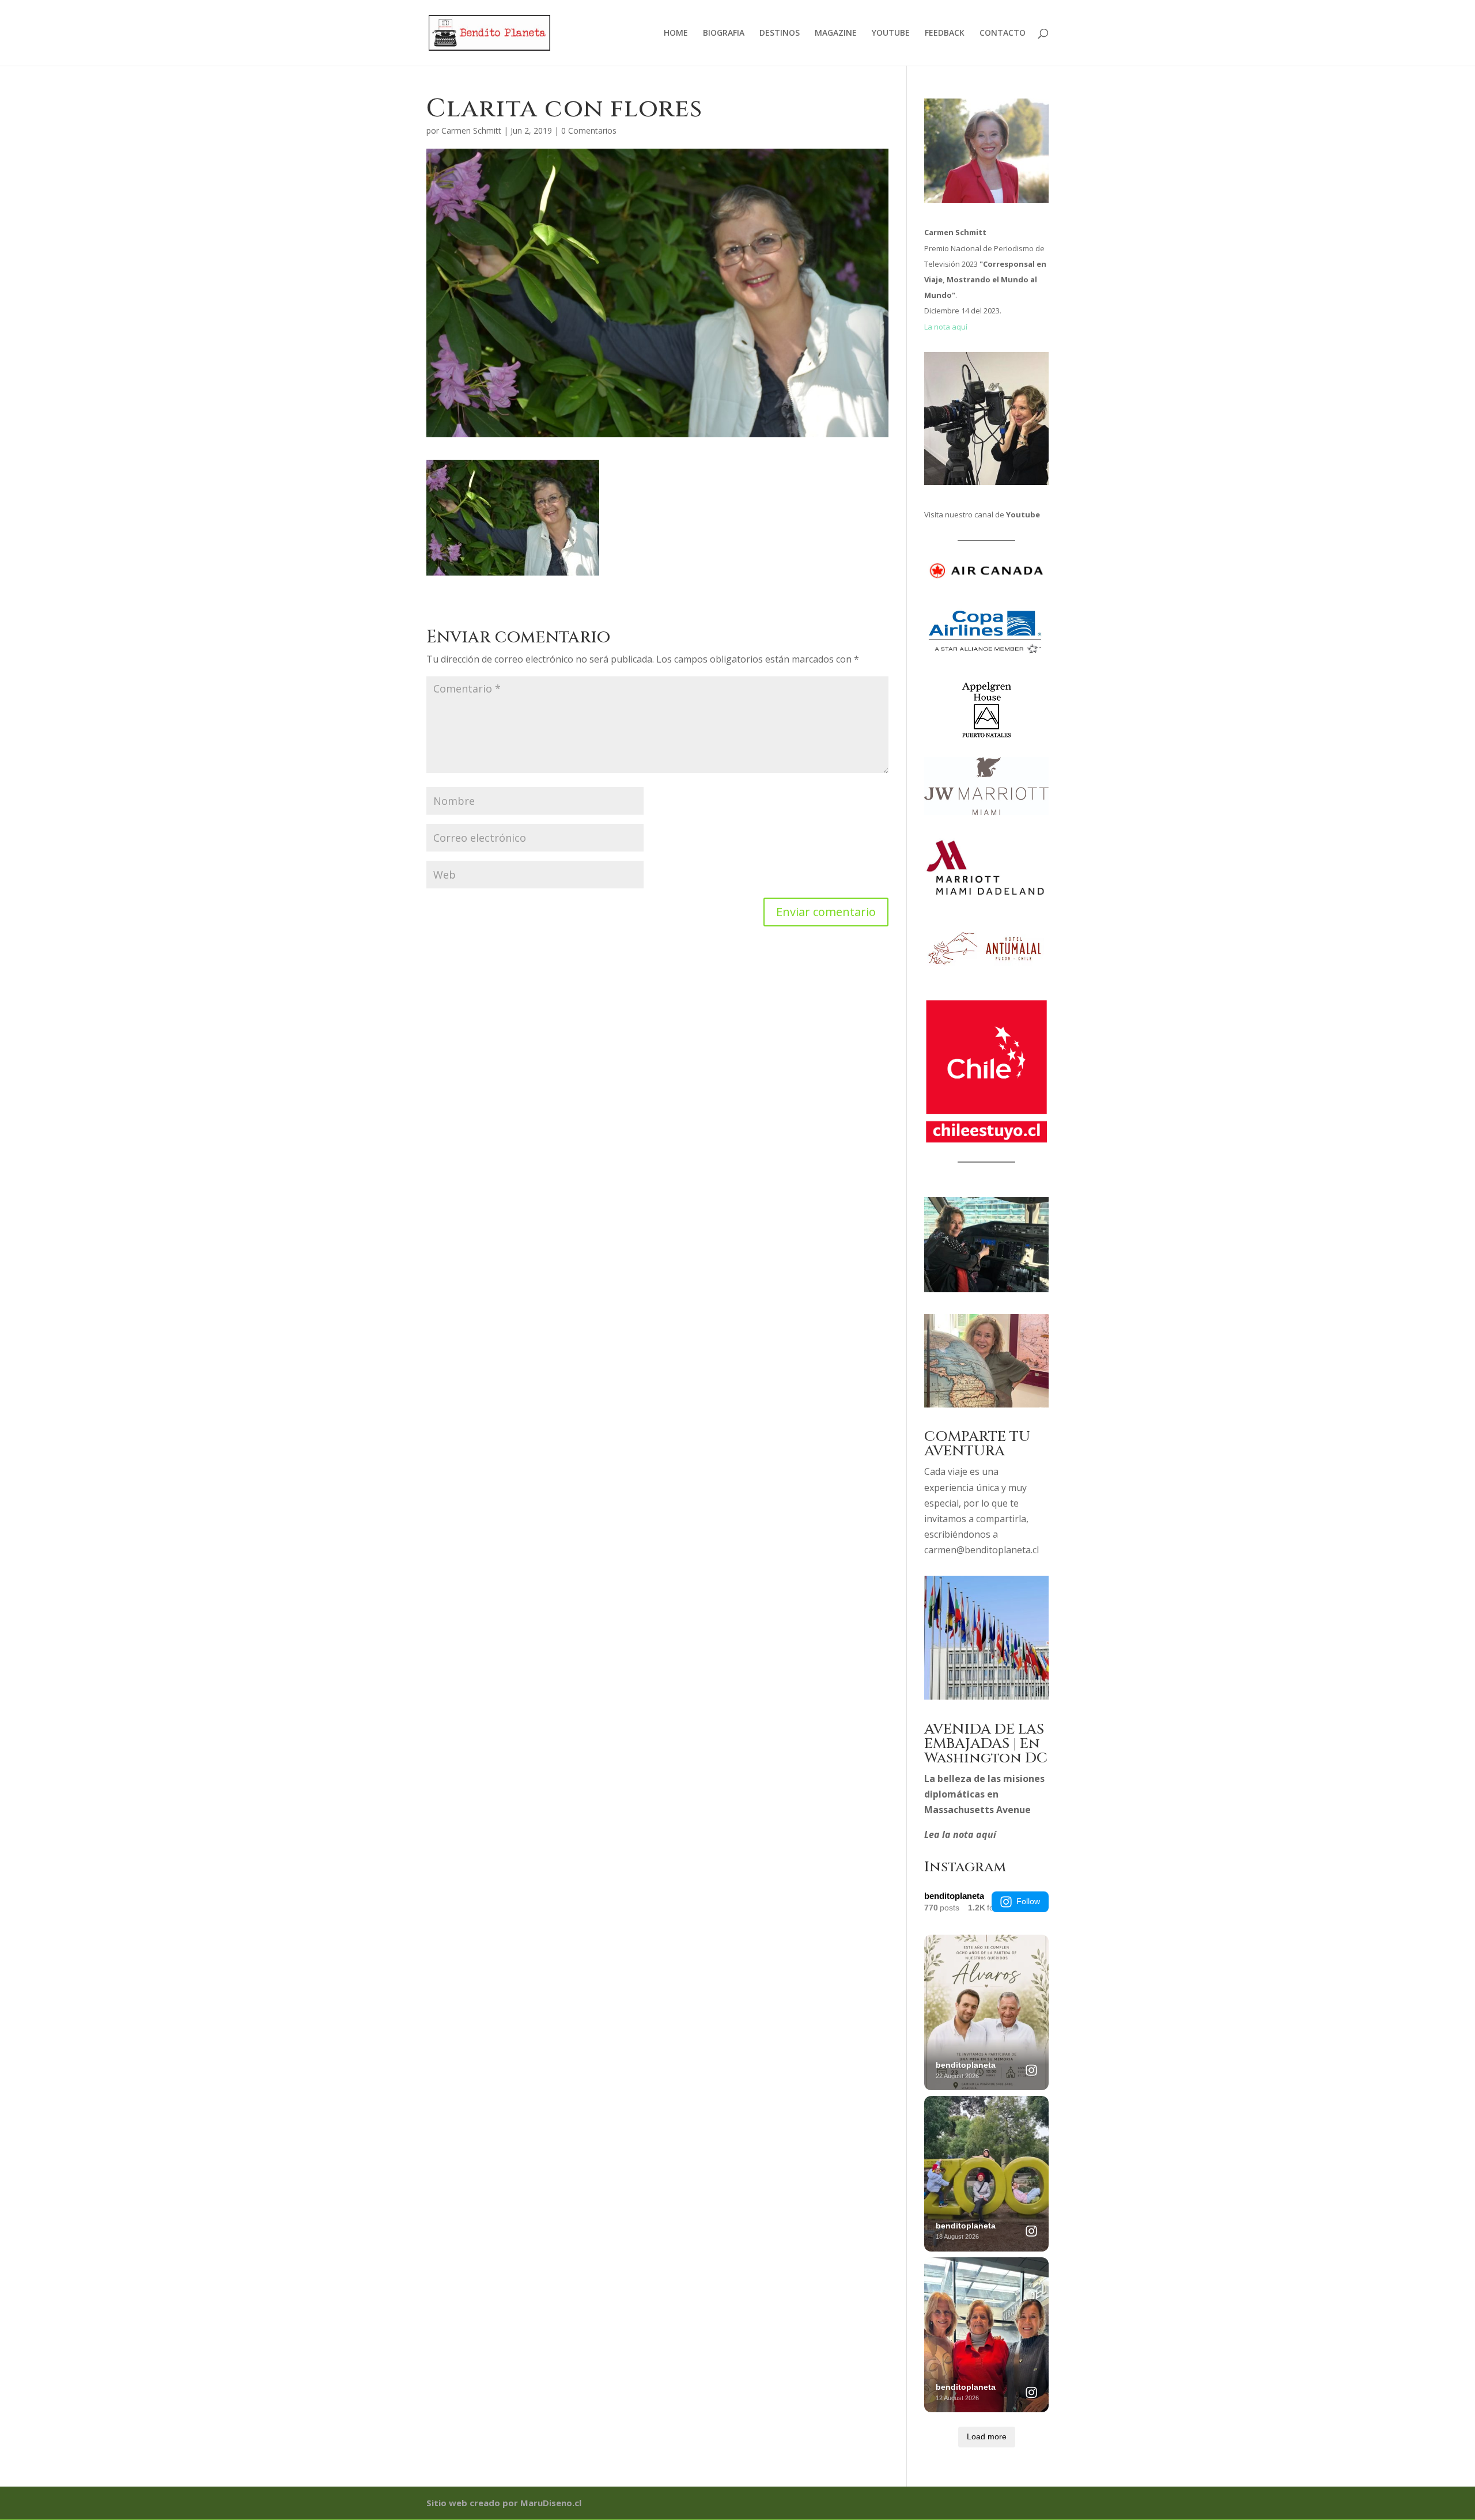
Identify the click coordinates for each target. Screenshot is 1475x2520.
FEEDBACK (945, 33)
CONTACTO (1003, 33)
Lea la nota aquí (960, 1834)
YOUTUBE (891, 33)
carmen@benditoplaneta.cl (982, 1550)
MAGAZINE (836, 33)
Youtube (1023, 514)
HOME (676, 33)
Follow (1028, 1901)
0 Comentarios (589, 130)
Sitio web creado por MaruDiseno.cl (504, 2503)
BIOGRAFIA (724, 33)
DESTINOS (780, 33)
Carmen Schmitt (471, 130)
